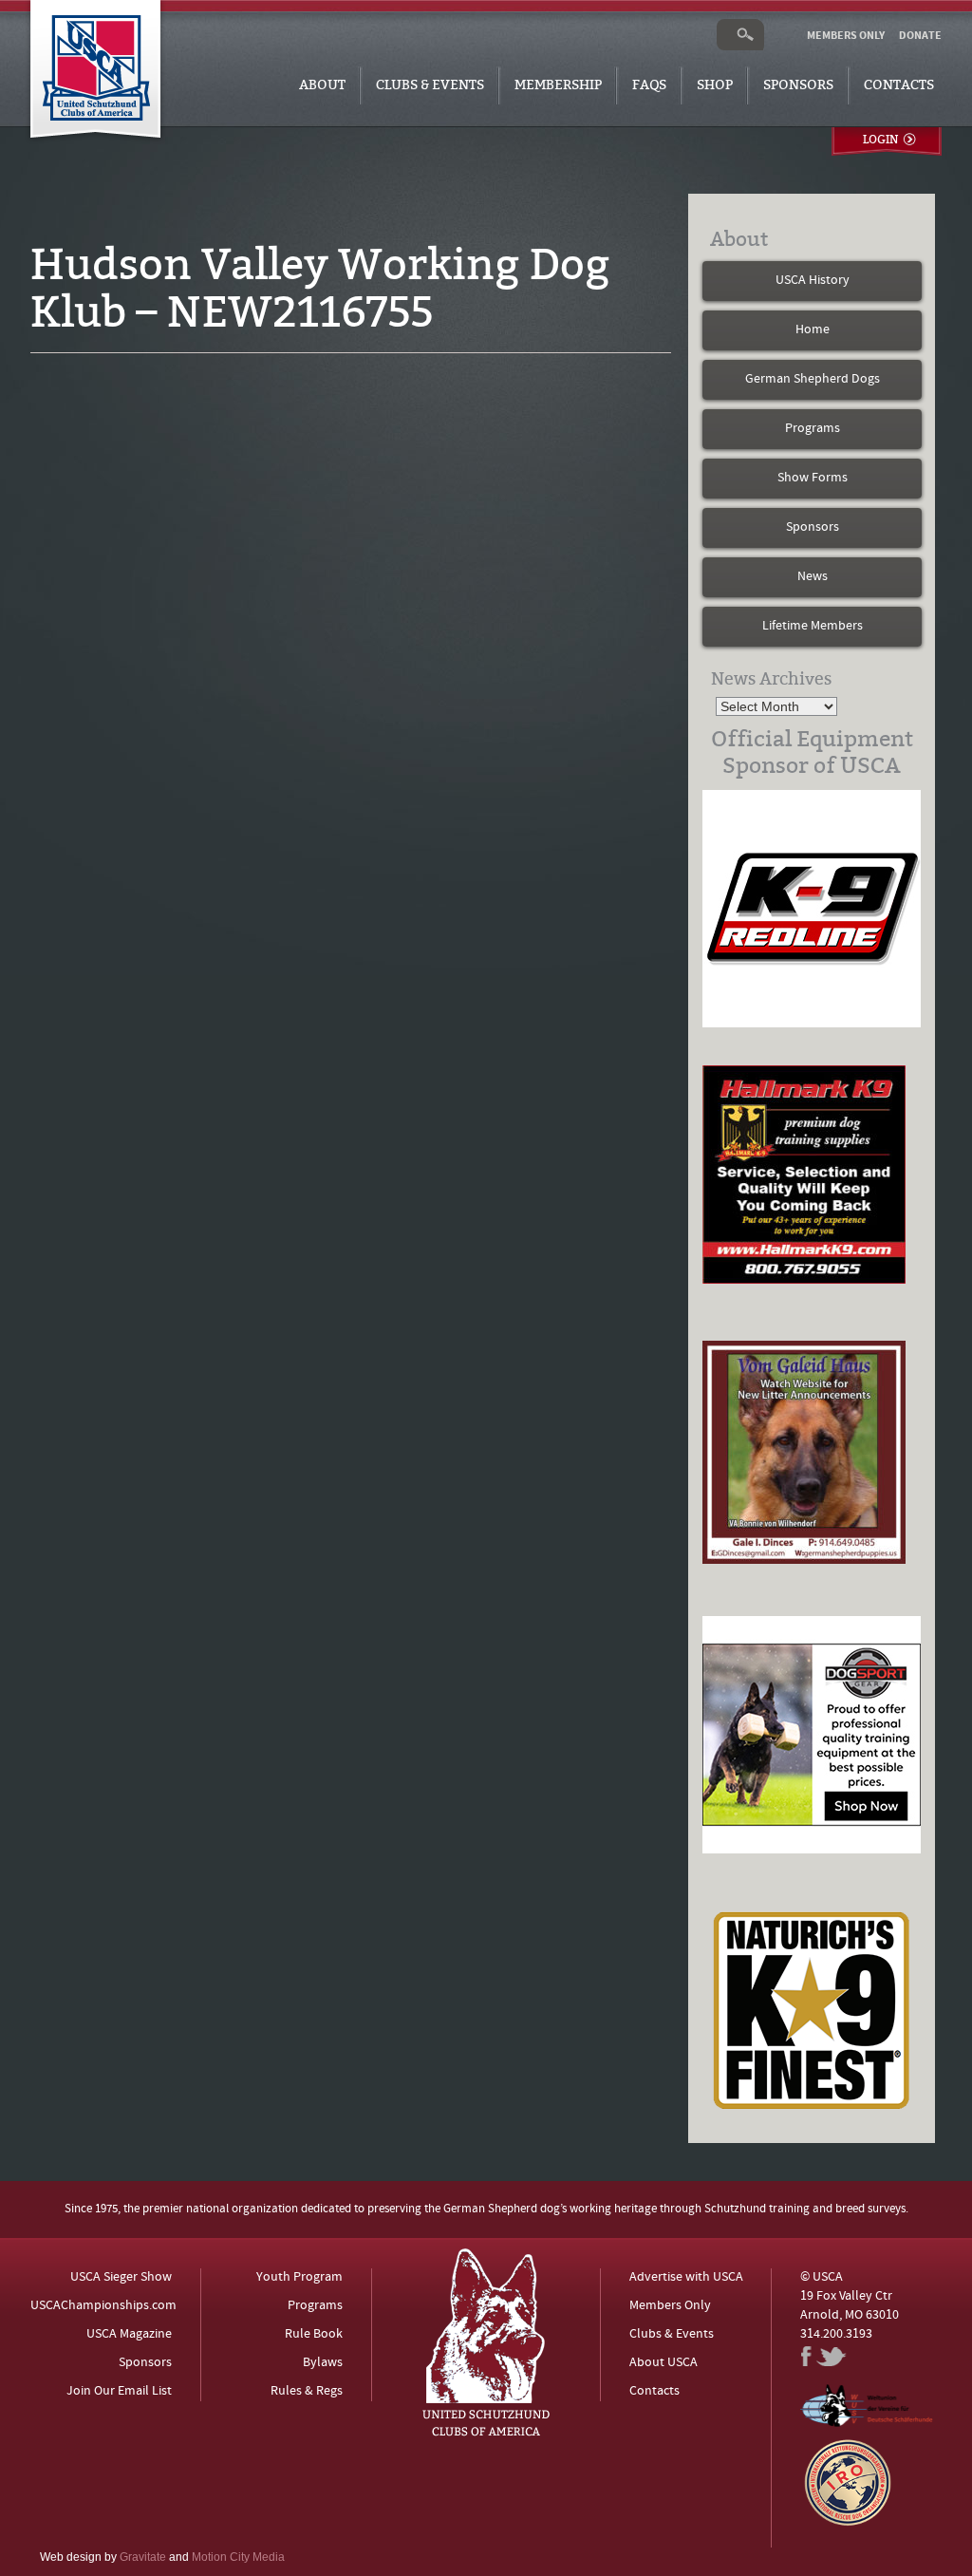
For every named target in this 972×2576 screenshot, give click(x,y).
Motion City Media (238, 2557)
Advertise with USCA (686, 2277)
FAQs (649, 85)
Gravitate (143, 2557)
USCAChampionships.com (103, 2306)
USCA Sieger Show (121, 2277)
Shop (715, 85)
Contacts (899, 85)
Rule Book (314, 2334)
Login (880, 140)
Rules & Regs (307, 2391)
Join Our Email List (119, 2391)
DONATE (920, 36)
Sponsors (798, 85)
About (322, 85)
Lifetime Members (813, 626)
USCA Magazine (129, 2334)
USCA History (813, 281)
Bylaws (323, 2363)
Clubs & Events (430, 85)
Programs (813, 429)
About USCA (664, 2363)
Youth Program (299, 2277)
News (813, 577)
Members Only (670, 2306)
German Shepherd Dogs (813, 379)
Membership (558, 85)
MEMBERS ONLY (846, 36)
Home (813, 330)
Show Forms (813, 478)
